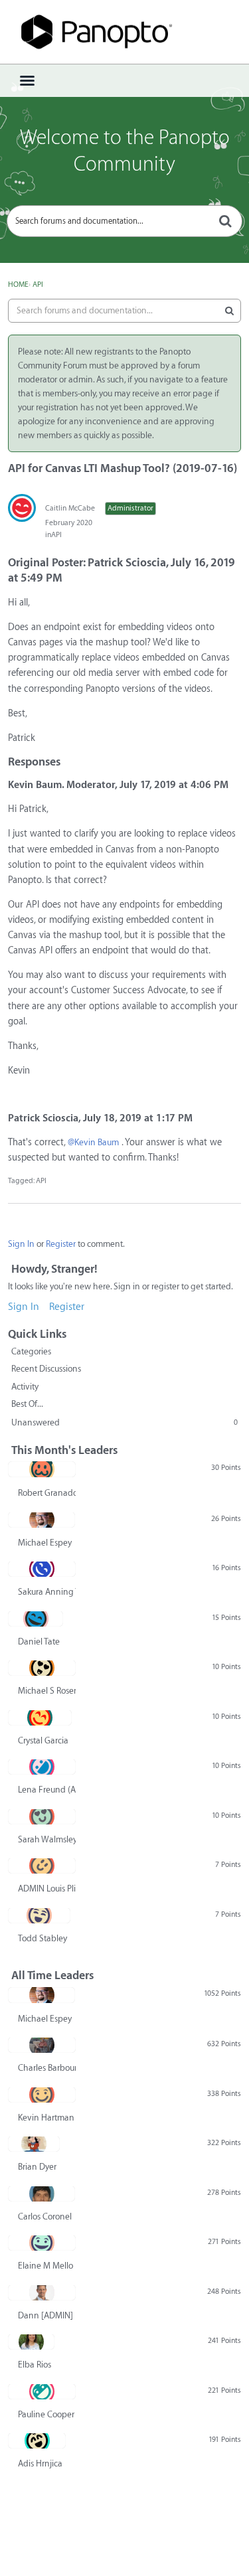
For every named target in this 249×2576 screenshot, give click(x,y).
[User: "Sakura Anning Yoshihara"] (42, 1569)
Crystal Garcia (43, 1740)
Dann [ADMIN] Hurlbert (47, 2315)
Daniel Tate (39, 1642)
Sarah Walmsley (47, 1839)
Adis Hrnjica (40, 2463)
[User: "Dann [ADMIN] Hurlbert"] (42, 2293)
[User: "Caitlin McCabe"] (22, 508)
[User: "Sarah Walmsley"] (42, 1816)
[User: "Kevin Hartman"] (42, 2095)
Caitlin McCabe (70, 508)
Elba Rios (35, 2365)
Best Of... (27, 1404)
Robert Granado (47, 1493)
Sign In (21, 1244)
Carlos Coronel (45, 2216)
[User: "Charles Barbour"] (42, 2045)
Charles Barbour (47, 2068)
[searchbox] (124, 221)
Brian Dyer (37, 2167)
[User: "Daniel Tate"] (36, 1619)
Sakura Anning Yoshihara (47, 1592)
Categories (31, 1351)
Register (61, 1244)
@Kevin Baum (93, 1142)
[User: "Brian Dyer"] (34, 2144)
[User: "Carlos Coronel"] (41, 2194)
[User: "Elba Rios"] (31, 2342)
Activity (25, 1387)
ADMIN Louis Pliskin (47, 1889)
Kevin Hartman (46, 2118)
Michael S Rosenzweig (47, 1691)
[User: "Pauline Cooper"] (42, 2391)
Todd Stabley (42, 1938)
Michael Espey (45, 1543)
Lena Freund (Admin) (47, 1790)
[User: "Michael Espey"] (41, 1520)
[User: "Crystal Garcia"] (40, 1718)
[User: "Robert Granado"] (42, 1469)
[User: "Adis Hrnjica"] (37, 2441)
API (56, 535)
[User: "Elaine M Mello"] (42, 2243)
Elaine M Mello (45, 2266)
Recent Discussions (46, 1369)
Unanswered (124, 1422)
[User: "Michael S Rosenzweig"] (42, 1668)
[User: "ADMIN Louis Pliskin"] (42, 1866)
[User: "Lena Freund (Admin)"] (42, 1767)
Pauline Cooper (46, 2414)
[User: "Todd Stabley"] (39, 1915)
